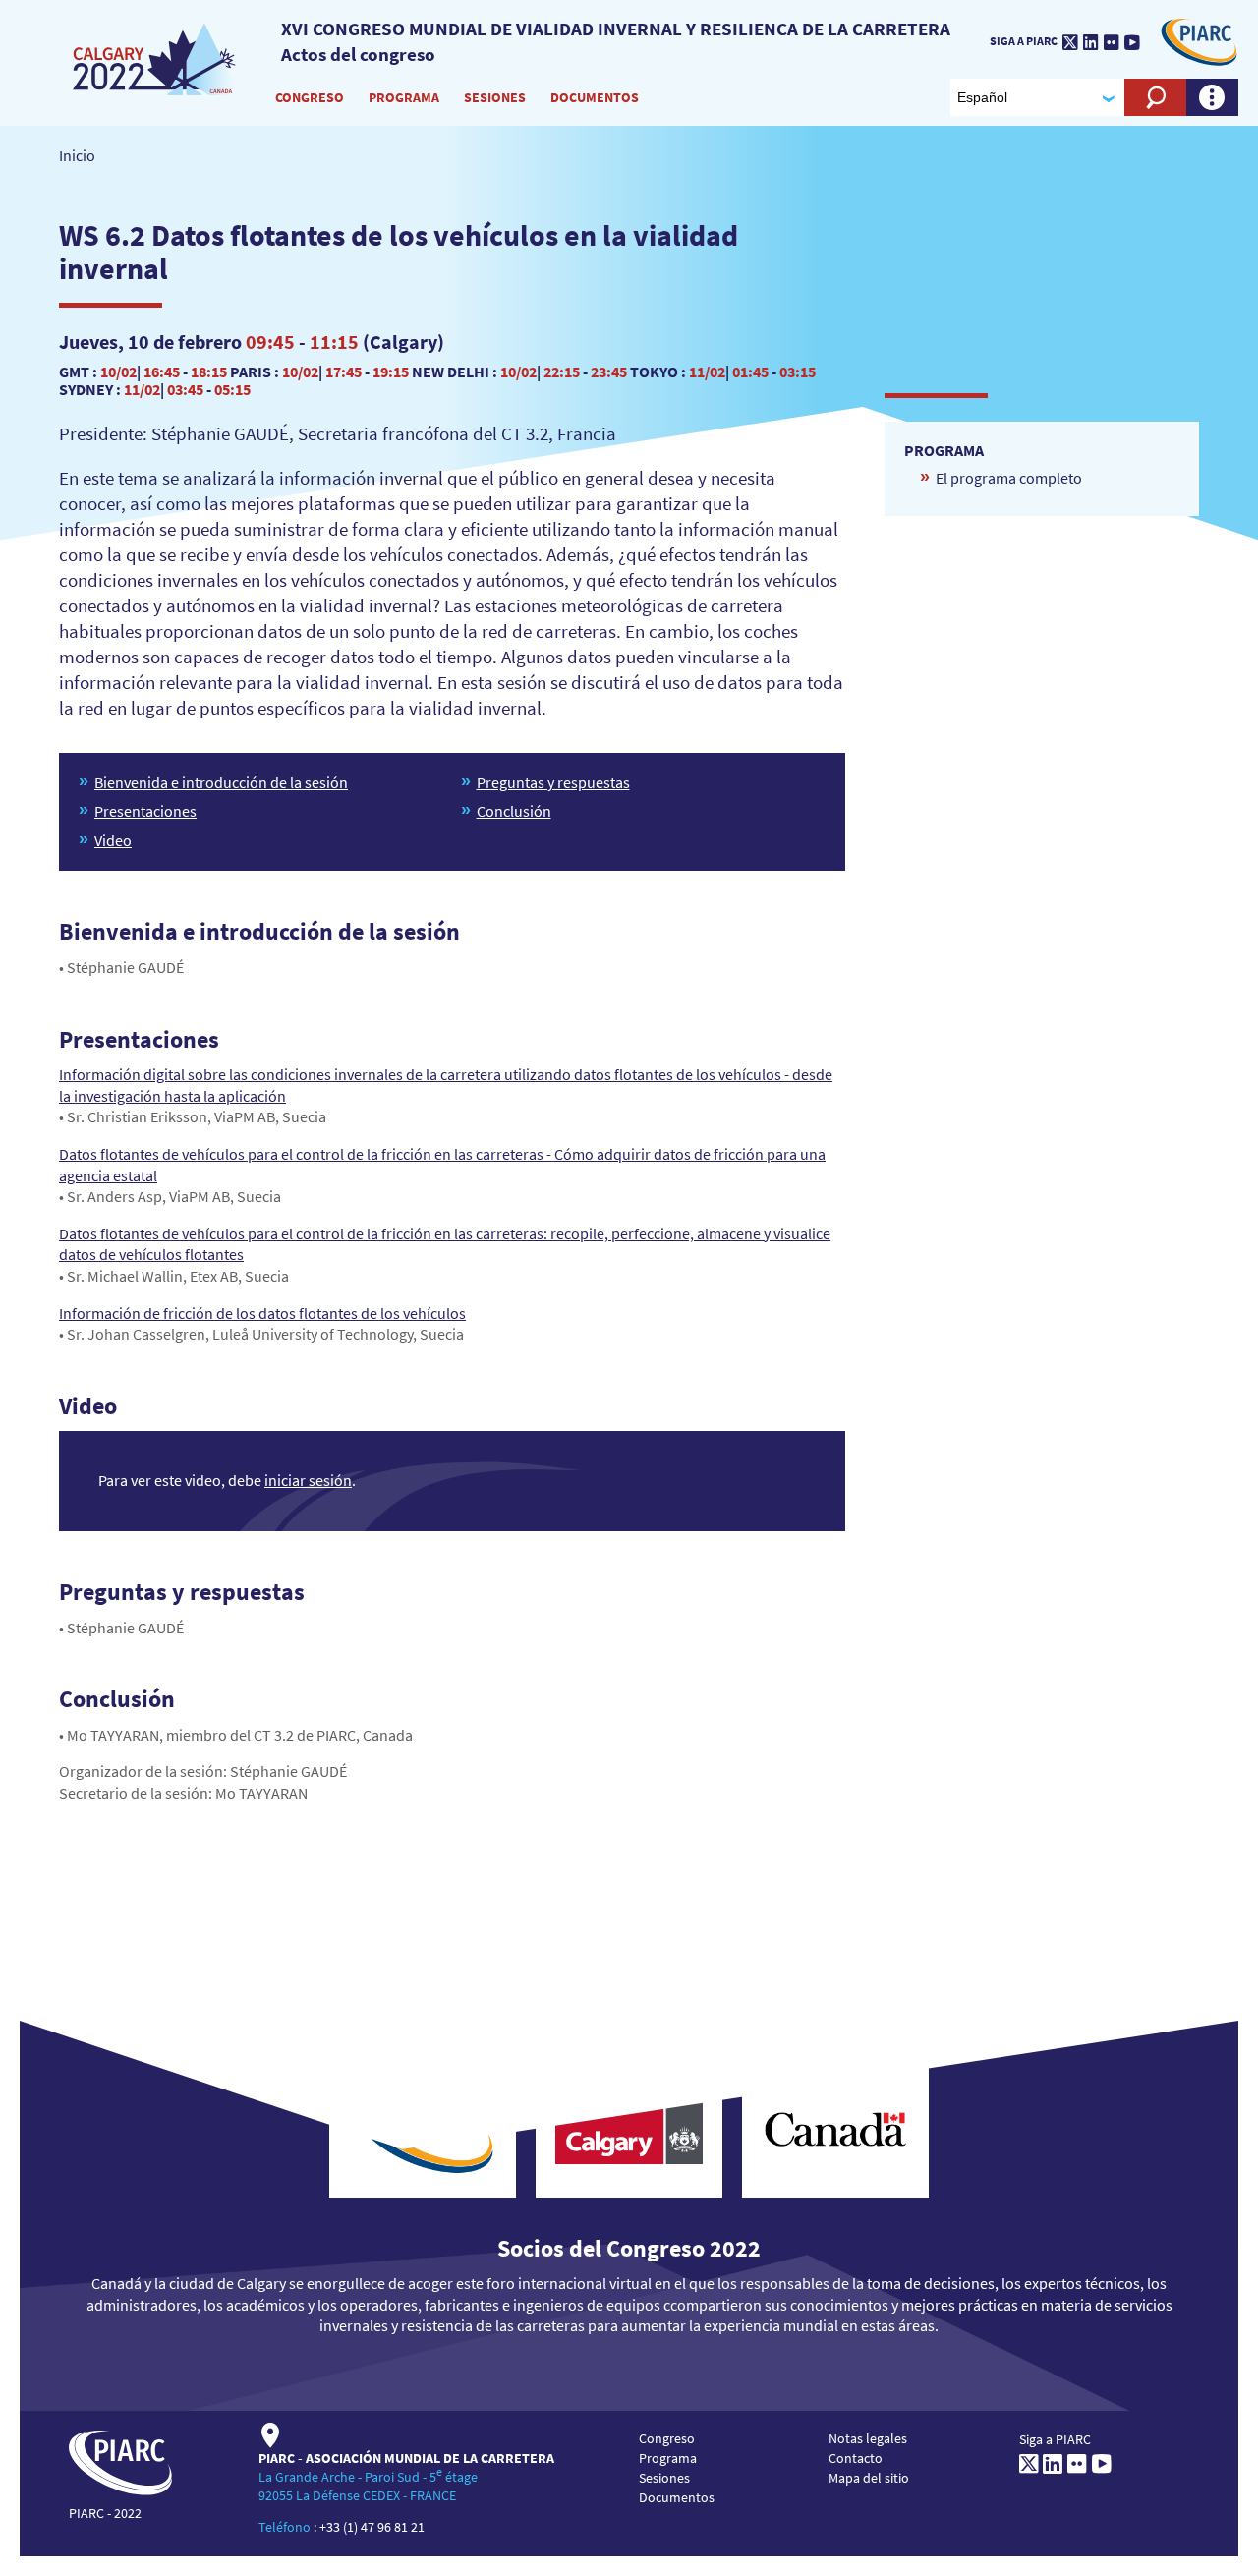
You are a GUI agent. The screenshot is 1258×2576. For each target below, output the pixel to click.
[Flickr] (1112, 42)
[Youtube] (1132, 42)
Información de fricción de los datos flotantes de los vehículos (262, 1313)
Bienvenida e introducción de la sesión (221, 782)
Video (113, 840)
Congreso (310, 97)
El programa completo (1009, 478)
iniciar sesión (308, 1480)
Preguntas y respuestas (553, 782)
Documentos (595, 97)
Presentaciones (145, 811)
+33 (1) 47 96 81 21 (372, 2527)
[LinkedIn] (1091, 42)
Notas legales (868, 2438)
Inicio (77, 155)
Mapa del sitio (869, 2478)
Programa (404, 97)
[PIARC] (156, 58)
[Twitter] (1070, 42)
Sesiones (495, 97)
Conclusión (514, 811)
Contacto (856, 2458)
